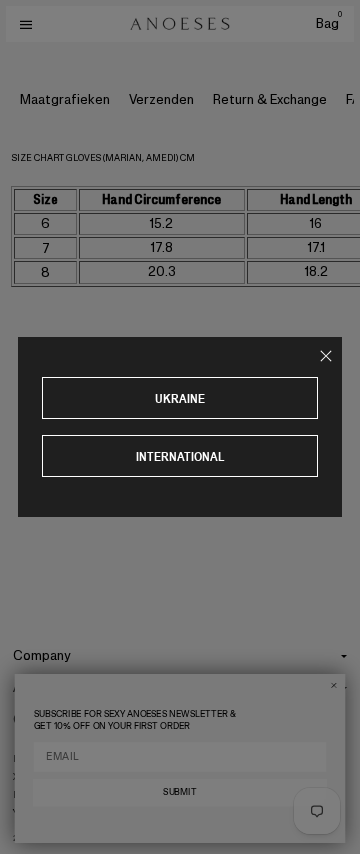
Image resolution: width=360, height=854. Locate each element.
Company (42, 655)
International (180, 456)
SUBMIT (179, 792)
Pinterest (37, 795)
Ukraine (180, 398)
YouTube (34, 813)
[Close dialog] (333, 685)
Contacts (42, 719)
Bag (329, 23)
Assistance (47, 687)
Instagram (39, 759)
